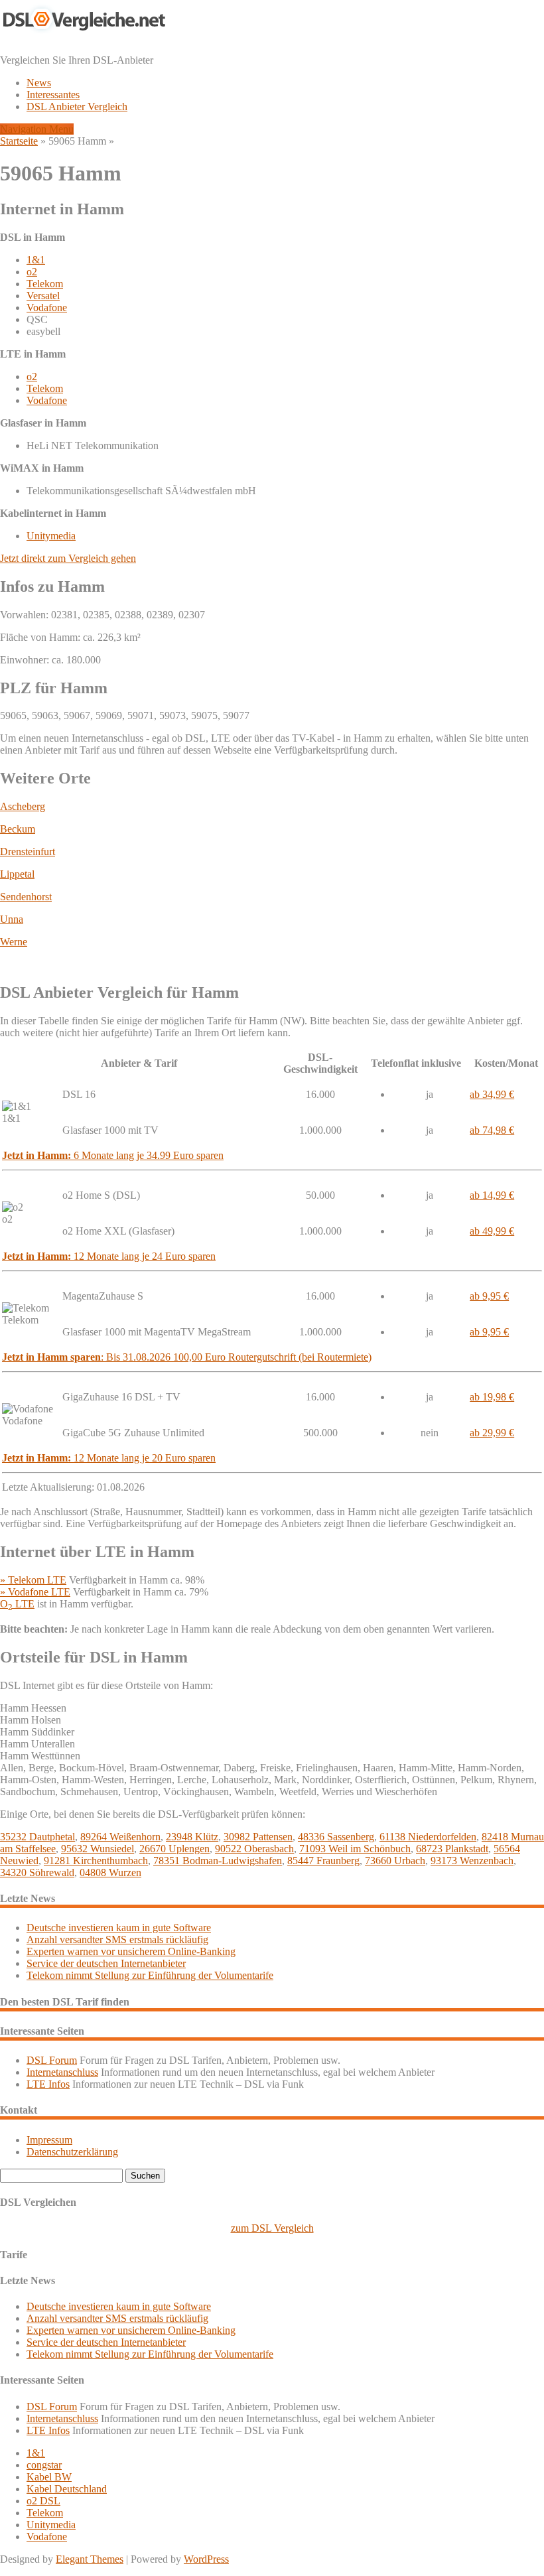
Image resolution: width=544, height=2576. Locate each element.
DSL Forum (52, 2060)
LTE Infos (48, 2084)
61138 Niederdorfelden (428, 1837)
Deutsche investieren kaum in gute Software (119, 1928)
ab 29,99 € (492, 1433)
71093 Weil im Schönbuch (355, 1849)
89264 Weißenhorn (120, 1837)
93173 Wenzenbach (472, 1861)
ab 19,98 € (492, 1397)
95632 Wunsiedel (98, 1849)
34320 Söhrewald (37, 1872)
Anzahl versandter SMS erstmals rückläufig (117, 1939)
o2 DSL (43, 2501)
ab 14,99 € (492, 1195)
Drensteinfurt (28, 851)
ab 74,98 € (492, 1130)
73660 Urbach (395, 1861)
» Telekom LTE (33, 1580)
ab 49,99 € (492, 1231)
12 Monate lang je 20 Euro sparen (109, 1458)
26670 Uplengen (174, 1849)
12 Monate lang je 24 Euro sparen (109, 1256)
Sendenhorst (26, 897)
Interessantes (53, 95)
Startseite (19, 141)
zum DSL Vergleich (272, 2228)
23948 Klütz (192, 1837)
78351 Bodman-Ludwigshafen (218, 1861)
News (39, 83)
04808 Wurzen (110, 1872)
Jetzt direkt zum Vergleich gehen (68, 558)
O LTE (17, 1604)
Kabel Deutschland (67, 2489)
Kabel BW (49, 2477)
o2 (32, 272)
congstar (44, 2465)
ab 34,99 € (492, 1094)
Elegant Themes (90, 2559)
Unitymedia (51, 536)
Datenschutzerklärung (72, 2152)
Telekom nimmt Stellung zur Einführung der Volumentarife (150, 1975)
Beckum (18, 829)
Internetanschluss (62, 2072)
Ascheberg (23, 806)
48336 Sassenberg (336, 1837)
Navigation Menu (37, 129)
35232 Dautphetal (37, 1837)
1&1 (36, 260)
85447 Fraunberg (323, 1861)
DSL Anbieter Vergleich (77, 106)
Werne (14, 942)
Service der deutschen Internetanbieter (106, 1963)
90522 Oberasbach (254, 1849)
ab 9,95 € (489, 1296)
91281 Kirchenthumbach (96, 1861)
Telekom (45, 284)
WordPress (206, 2559)
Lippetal (17, 874)
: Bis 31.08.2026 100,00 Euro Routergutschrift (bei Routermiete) (187, 1357)
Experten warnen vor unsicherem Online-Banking (131, 1951)
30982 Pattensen (258, 1837)
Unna (12, 919)
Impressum (49, 2140)
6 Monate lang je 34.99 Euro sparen (113, 1155)
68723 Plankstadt (452, 1849)
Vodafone (47, 307)
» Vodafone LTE (35, 1592)
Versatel (43, 296)
